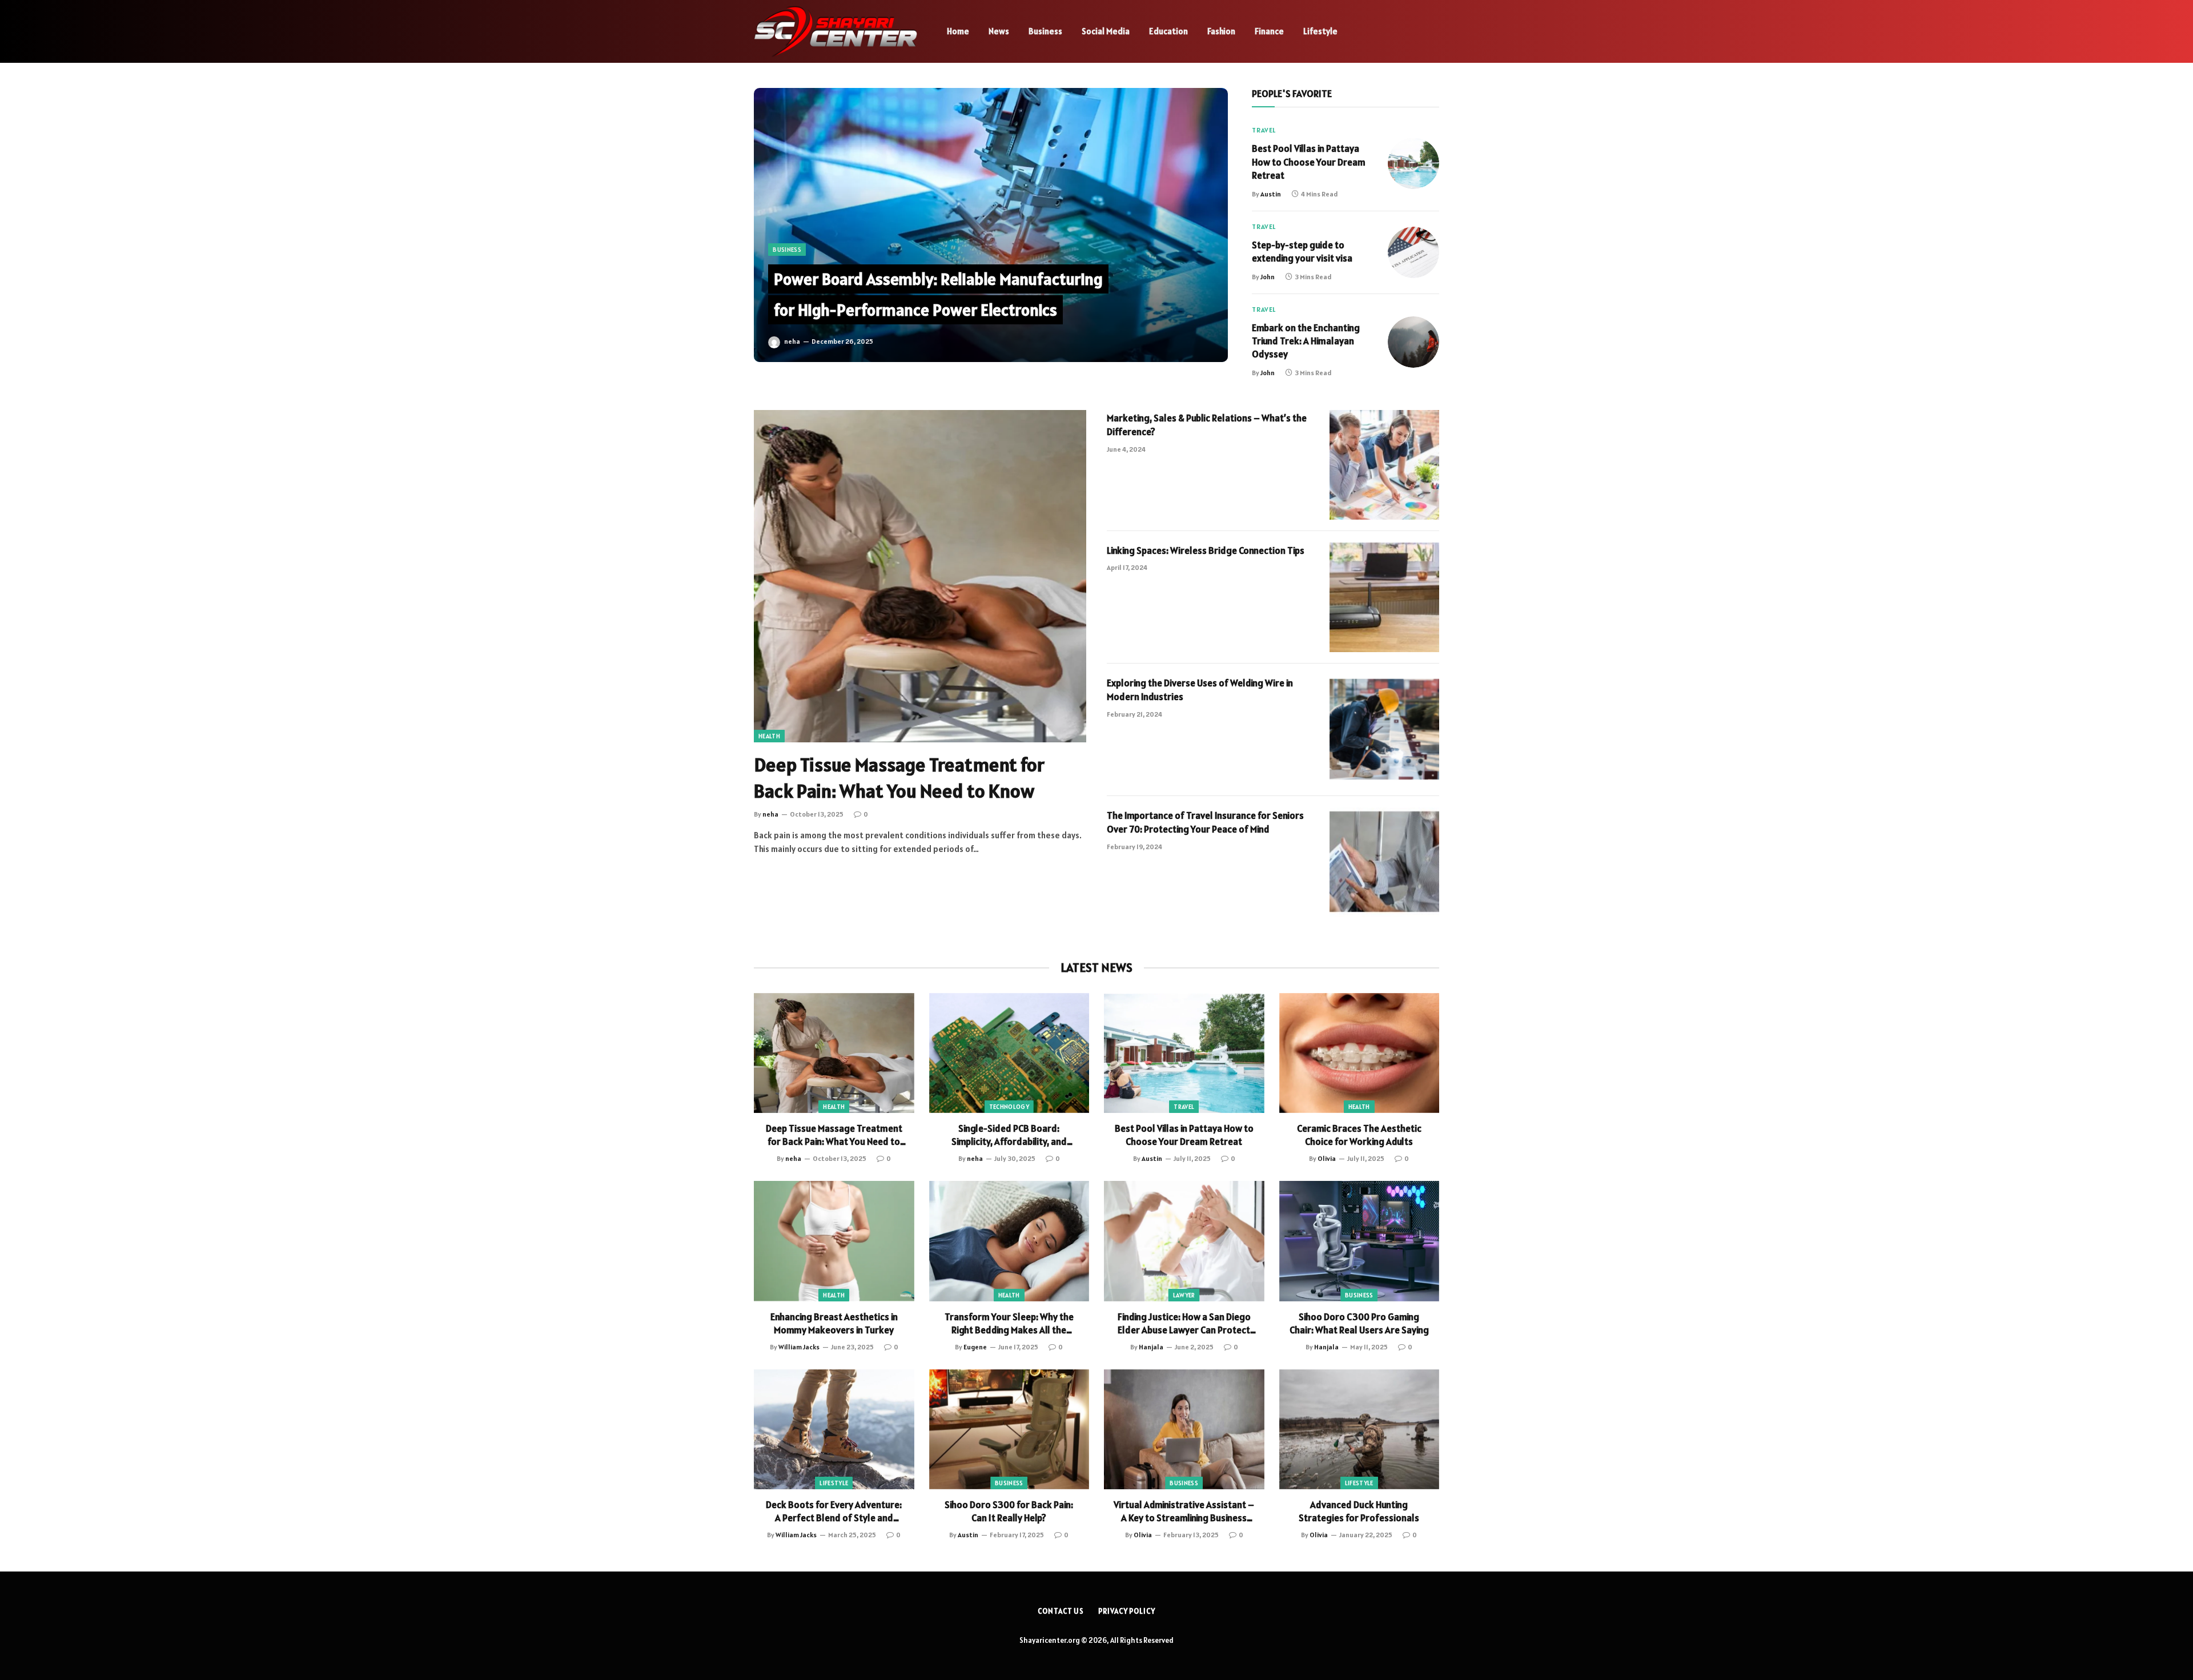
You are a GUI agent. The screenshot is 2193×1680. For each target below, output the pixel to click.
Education (1168, 31)
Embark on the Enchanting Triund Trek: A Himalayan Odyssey (1306, 341)
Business (1045, 31)
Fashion (1221, 31)
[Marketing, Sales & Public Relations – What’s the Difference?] (1384, 465)
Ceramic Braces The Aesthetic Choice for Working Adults (1359, 1135)
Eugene (975, 1347)
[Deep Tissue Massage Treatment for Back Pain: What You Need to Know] (920, 576)
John (1268, 277)
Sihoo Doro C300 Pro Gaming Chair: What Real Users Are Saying (1359, 1323)
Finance (1269, 31)
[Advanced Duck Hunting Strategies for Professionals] (1359, 1429)
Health (769, 736)
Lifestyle (1320, 31)
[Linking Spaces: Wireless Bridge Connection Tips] (1384, 597)
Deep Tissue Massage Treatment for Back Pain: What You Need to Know (899, 778)
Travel (1264, 130)
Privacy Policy (1127, 1611)
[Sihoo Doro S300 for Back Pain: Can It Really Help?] (1009, 1429)
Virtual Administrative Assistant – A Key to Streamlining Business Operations (1184, 1512)
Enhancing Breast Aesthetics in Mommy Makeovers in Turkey (834, 1323)
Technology (1009, 1107)
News (999, 31)
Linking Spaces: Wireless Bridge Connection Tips (1206, 550)
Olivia (1327, 1158)
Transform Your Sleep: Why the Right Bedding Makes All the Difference (1009, 1324)
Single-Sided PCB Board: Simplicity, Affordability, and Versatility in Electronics (1009, 1135)
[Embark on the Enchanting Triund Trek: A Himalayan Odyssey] (1413, 342)
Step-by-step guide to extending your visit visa (1302, 252)
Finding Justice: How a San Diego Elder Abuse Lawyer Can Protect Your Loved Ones (1184, 1324)
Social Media (1106, 31)
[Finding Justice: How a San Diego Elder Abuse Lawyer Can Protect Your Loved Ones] (1184, 1241)
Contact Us (1061, 1611)
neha (792, 341)
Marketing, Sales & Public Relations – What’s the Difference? (1207, 425)
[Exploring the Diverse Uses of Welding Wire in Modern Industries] (1384, 730)
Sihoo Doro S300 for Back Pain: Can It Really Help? (1009, 1511)
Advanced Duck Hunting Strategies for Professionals (1359, 1511)
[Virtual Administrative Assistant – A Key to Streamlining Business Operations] (1184, 1429)
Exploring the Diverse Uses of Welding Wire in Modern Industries (1200, 690)
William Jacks (799, 1347)
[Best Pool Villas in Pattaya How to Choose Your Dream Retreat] (1413, 163)
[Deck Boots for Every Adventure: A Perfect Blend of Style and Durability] (834, 1429)
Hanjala (1151, 1347)
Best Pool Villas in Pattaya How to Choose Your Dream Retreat (1309, 162)
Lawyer (1184, 1295)
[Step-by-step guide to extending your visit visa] (1413, 252)
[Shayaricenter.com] (836, 31)
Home (958, 31)
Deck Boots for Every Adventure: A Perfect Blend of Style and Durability (834, 1512)
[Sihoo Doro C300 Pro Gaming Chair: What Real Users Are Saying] (1359, 1241)
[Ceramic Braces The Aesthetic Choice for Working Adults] (1359, 1053)
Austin (1271, 194)
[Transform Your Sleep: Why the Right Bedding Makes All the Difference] (1009, 1241)
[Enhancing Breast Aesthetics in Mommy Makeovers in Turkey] (834, 1241)
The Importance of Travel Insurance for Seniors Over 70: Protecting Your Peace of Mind (1205, 822)
